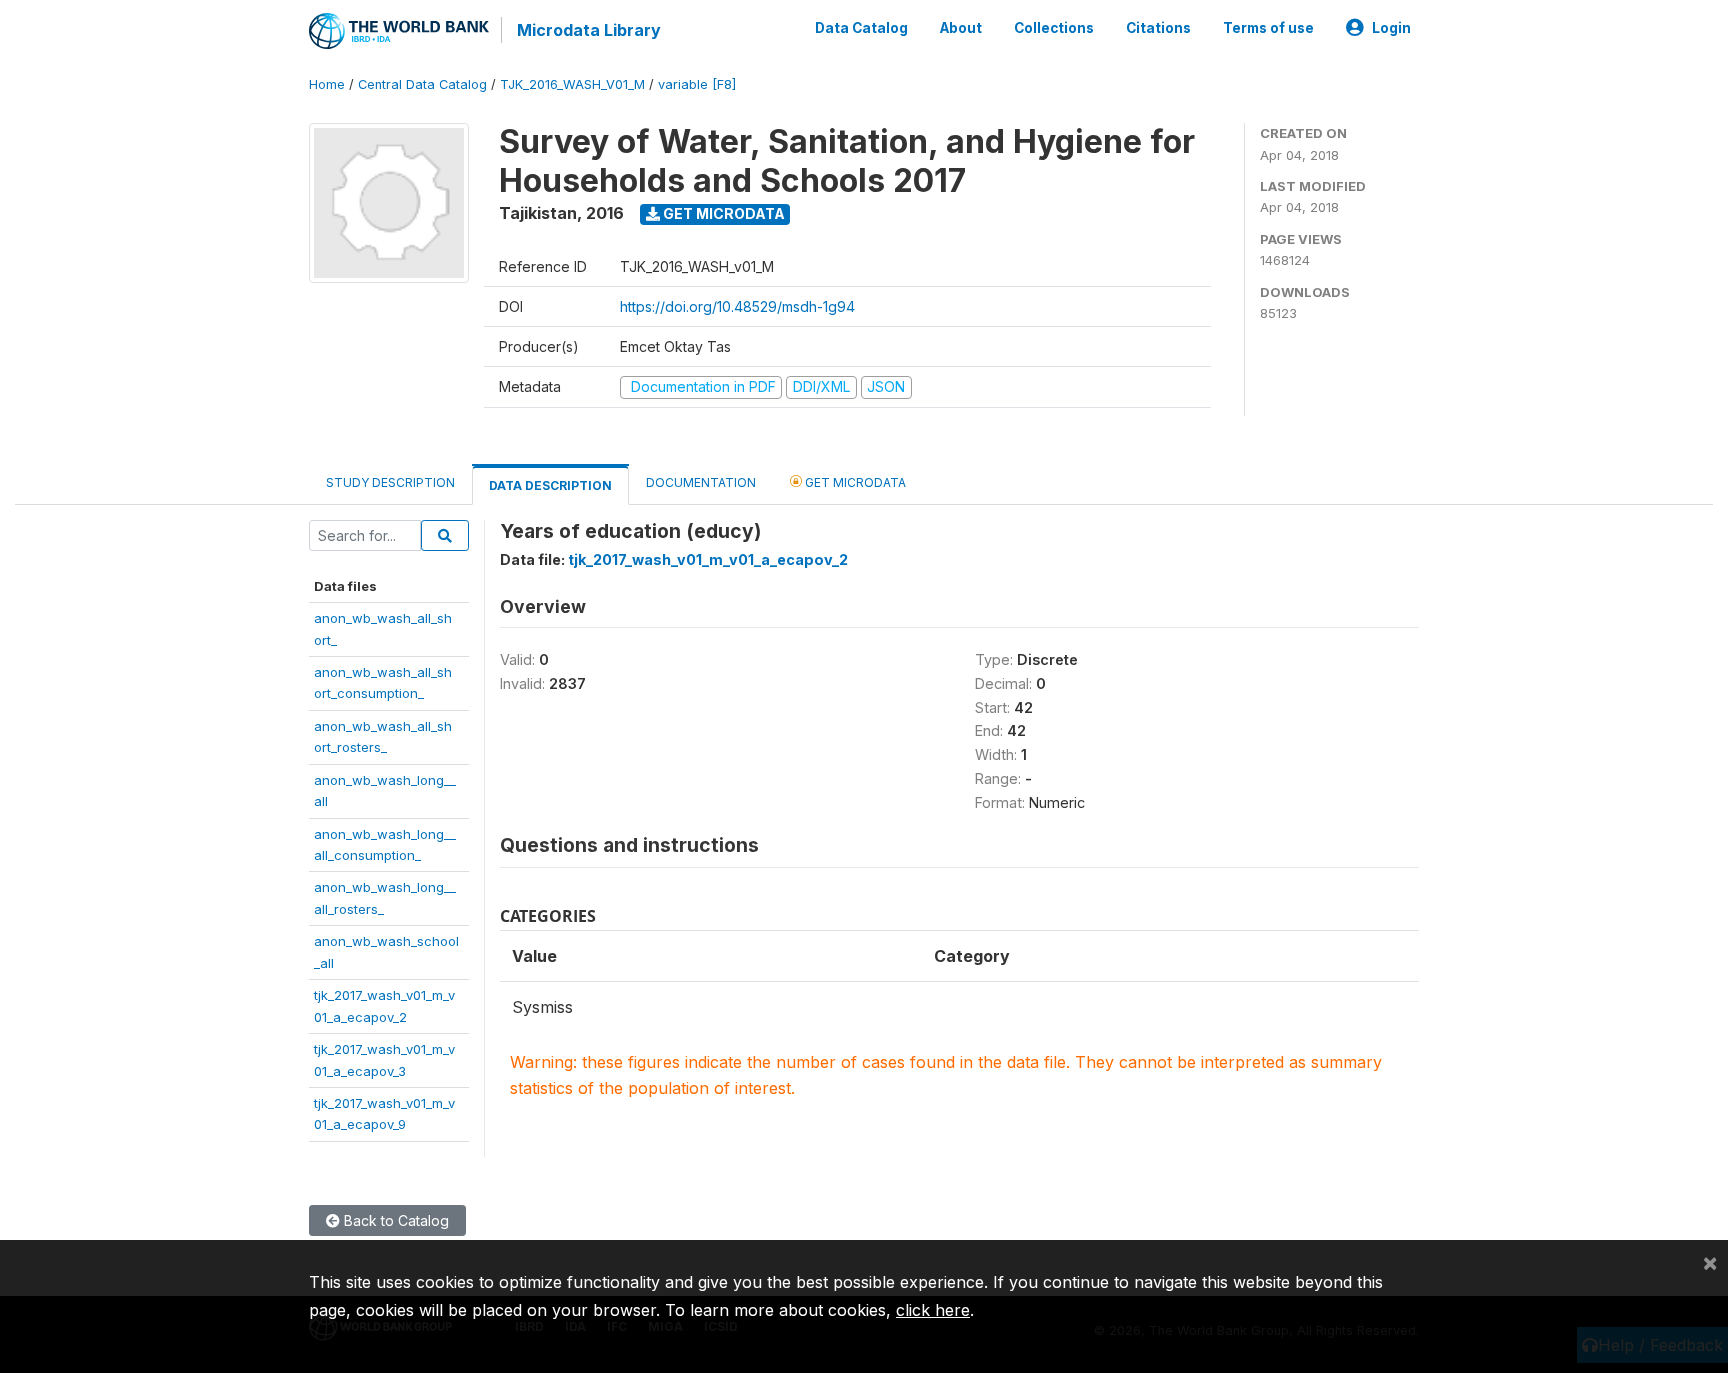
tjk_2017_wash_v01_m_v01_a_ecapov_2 (708, 559)
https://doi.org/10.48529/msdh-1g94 (737, 306)
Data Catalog (861, 28)
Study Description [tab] (390, 482)
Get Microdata (722, 213)
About (961, 28)
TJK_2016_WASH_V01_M (572, 84)
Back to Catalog (394, 1220)
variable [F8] (697, 84)
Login (1391, 28)
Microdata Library (589, 30)
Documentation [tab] (701, 482)
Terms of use (1268, 28)
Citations (1158, 28)
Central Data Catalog (422, 84)
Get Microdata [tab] (854, 482)
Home (327, 84)
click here (933, 1310)
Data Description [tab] (550, 485)
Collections (1054, 28)
